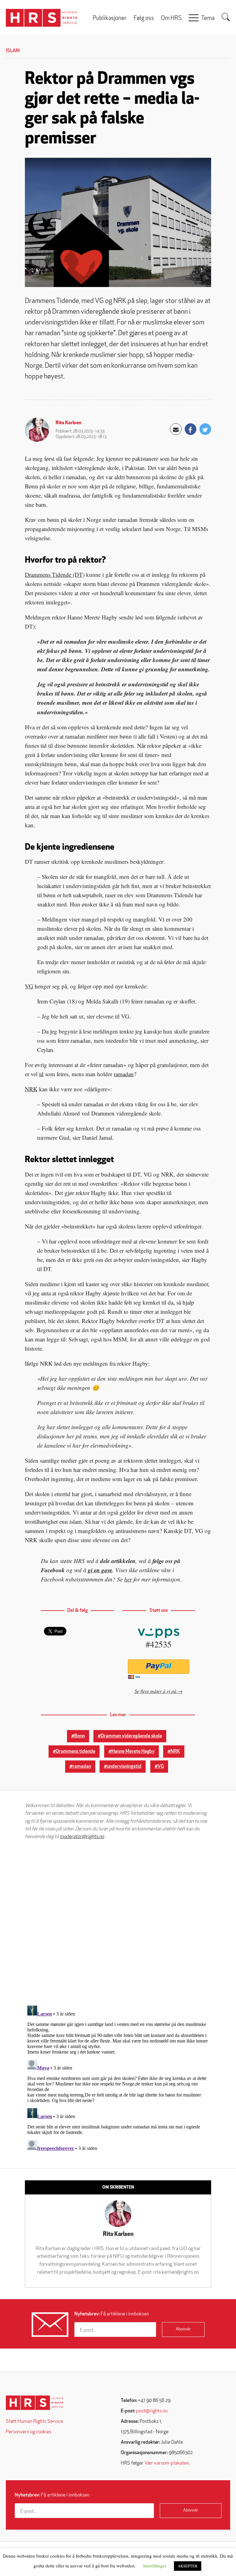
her (128, 1579)
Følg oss (144, 19)
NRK (31, 1089)
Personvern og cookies (29, 2432)
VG (29, 986)
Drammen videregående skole (131, 1736)
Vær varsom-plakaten (167, 2463)
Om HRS (171, 19)
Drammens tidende (76, 1752)
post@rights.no (152, 2411)
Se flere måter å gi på (155, 1691)
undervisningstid (124, 1767)
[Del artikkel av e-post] (176, 429)
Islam (13, 51)
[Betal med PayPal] (159, 1667)
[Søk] (226, 17)
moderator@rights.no (82, 1837)
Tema (208, 19)
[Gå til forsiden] (35, 2403)
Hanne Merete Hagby (133, 1752)
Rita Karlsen (69, 423)
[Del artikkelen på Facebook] (191, 429)
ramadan (124, 1074)
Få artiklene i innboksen (112, 2314)
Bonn (80, 1736)
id (41, 1074)
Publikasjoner (110, 19)
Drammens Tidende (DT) (55, 574)
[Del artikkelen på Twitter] (205, 429)
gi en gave (100, 1570)
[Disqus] (118, 1923)
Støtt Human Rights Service (34, 2422)
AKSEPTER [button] (188, 2566)
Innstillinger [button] (155, 2566)
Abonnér (183, 2329)
